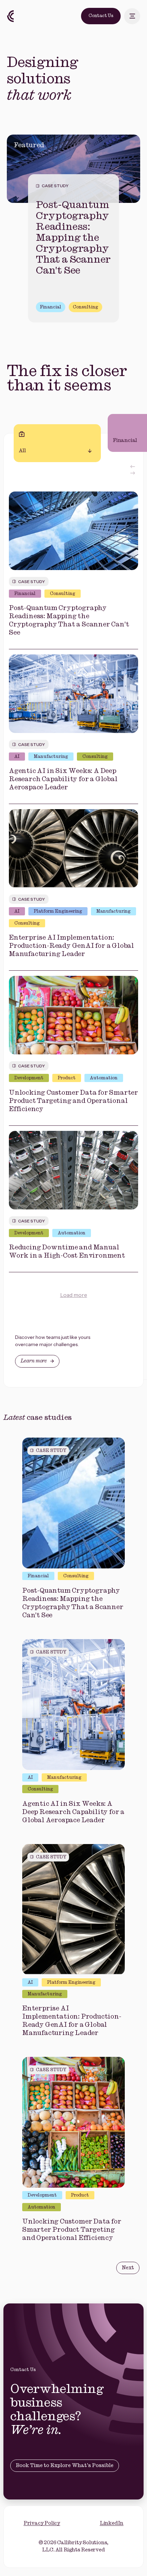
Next (128, 2268)
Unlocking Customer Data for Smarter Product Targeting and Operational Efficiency (73, 1101)
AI (17, 757)
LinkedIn (112, 2523)
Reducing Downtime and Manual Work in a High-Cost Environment (67, 1252)
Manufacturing (51, 757)
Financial (51, 307)
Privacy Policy (42, 2523)
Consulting (85, 307)
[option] (73, 232)
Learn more (34, 1361)
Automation (104, 1078)
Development (29, 1078)
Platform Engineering (58, 911)
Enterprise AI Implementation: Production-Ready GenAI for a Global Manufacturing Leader (71, 946)
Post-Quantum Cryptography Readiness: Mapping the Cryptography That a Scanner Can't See (73, 238)
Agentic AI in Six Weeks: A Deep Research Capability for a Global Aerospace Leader (63, 779)
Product (67, 1078)
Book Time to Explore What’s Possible (65, 2466)
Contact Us (101, 16)
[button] (133, 467)
